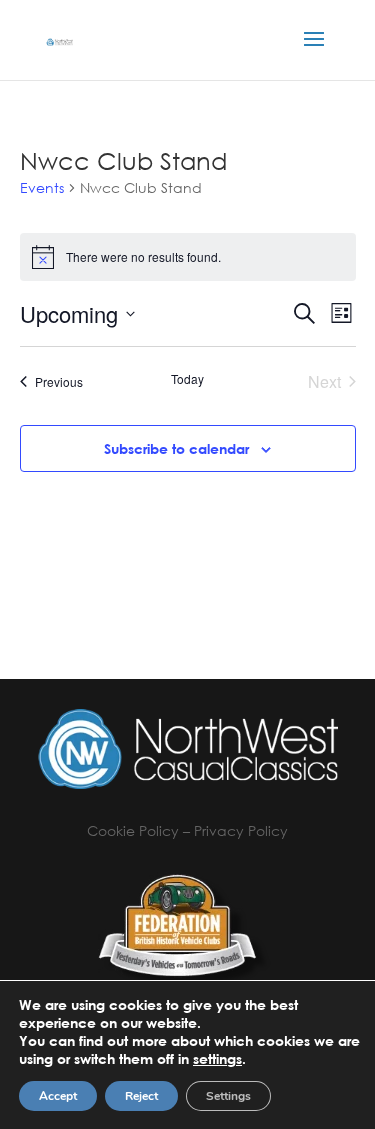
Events (42, 187)
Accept (58, 1096)
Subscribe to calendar (176, 448)
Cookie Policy (133, 830)
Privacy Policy (241, 830)
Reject (141, 1096)
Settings (228, 1096)
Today (187, 379)
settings (217, 1058)
